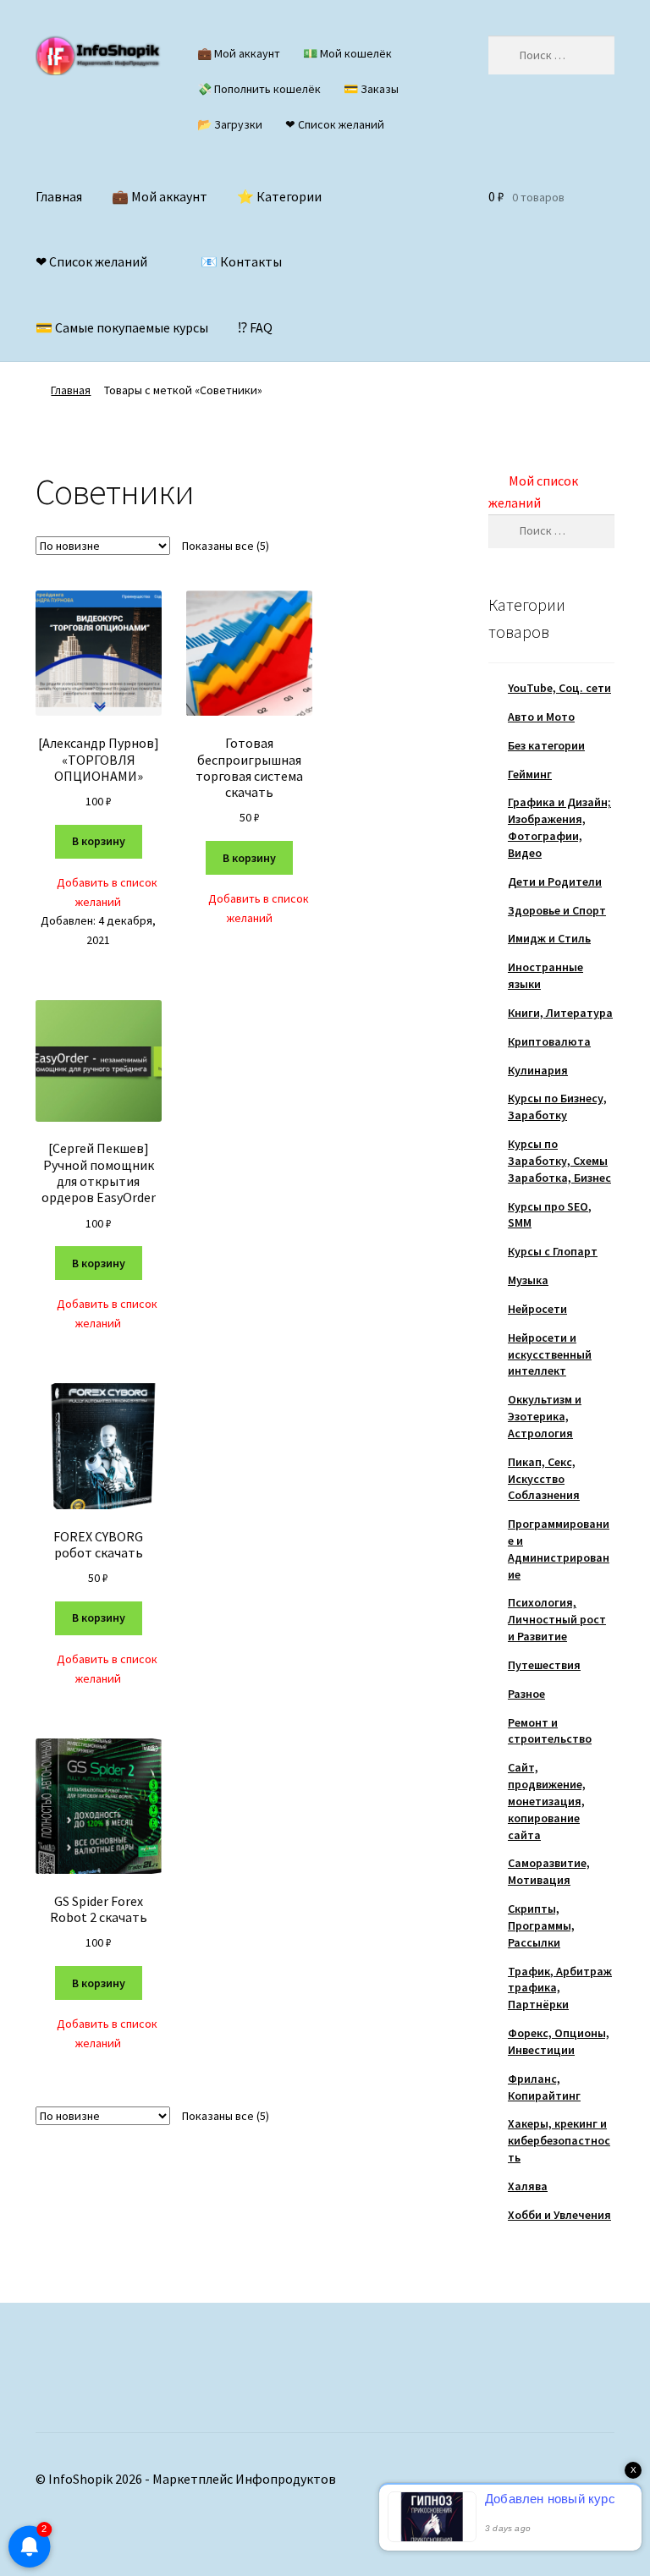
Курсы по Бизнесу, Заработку (557, 1107)
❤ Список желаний (335, 124)
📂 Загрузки (230, 124)
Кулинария (538, 1070)
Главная (59, 196)
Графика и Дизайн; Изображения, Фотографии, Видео (559, 827)
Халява (528, 2186)
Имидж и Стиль (549, 938)
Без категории (546, 745)
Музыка (528, 1280)
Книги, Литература (560, 1013)
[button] (99, 892)
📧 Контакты (241, 261)
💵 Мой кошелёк (347, 53)
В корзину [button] (99, 841)
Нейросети (537, 1309)
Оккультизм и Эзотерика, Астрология (545, 1416)
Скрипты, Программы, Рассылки (541, 1925)
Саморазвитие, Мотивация (549, 1871)
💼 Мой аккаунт (239, 53)
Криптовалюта (549, 1041)
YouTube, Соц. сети (559, 688)
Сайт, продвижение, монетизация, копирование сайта (547, 1801)
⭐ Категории (279, 196)
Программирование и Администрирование (559, 1549)
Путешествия (544, 1665)
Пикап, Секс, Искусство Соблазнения (544, 1479)
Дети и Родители (555, 882)
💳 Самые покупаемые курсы (122, 327)
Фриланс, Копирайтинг (544, 2087)
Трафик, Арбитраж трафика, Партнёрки (560, 1988)
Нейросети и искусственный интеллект (550, 1354)
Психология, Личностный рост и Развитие (557, 1619)
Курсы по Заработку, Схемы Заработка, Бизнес (559, 1161)
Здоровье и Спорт (557, 910)
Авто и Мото (541, 717)
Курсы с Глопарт (553, 1251)
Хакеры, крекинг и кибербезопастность (559, 2140)
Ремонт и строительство (550, 1731)
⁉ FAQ (255, 327)
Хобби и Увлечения (559, 2215)
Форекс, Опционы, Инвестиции (559, 2041)
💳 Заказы (371, 89)
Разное (526, 1694)
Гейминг (530, 774)
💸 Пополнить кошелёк (259, 89)
